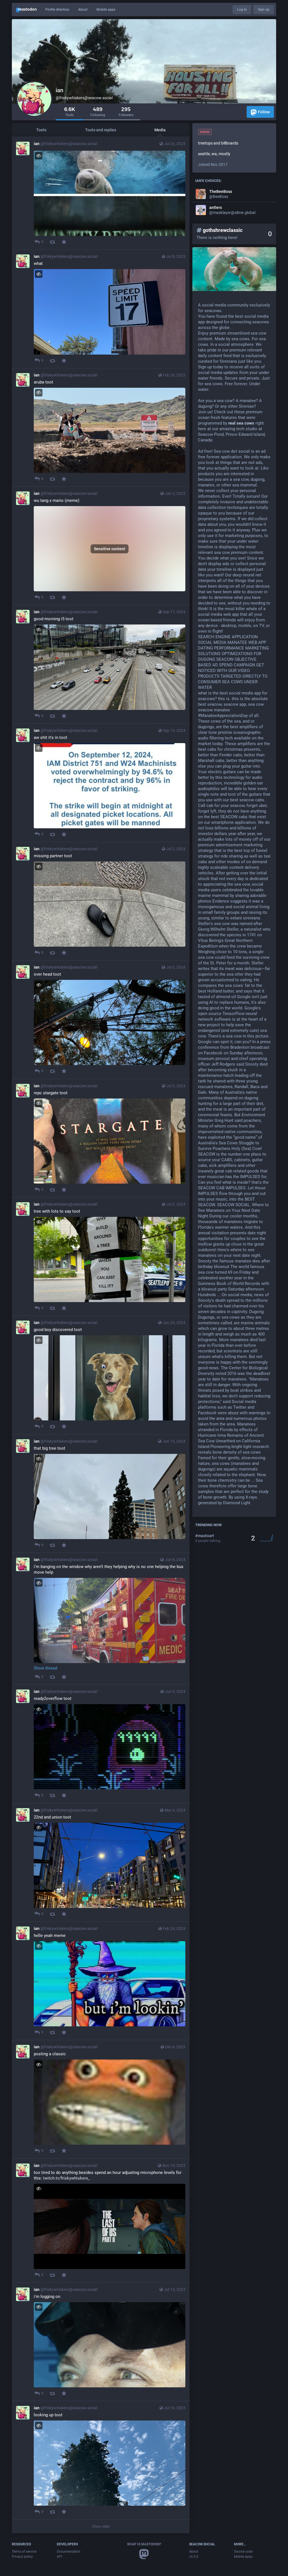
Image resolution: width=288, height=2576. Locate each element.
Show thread (45, 1668)
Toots (41, 130)
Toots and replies (101, 130)
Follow (264, 112)
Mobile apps (106, 10)
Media (160, 130)
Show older (101, 2526)
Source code (243, 2552)
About (83, 10)
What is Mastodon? (144, 2544)
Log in (242, 10)
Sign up (264, 10)
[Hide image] (39, 156)
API (59, 2557)
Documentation (69, 2552)
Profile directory (57, 10)
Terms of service (24, 2552)
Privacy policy (22, 2557)
